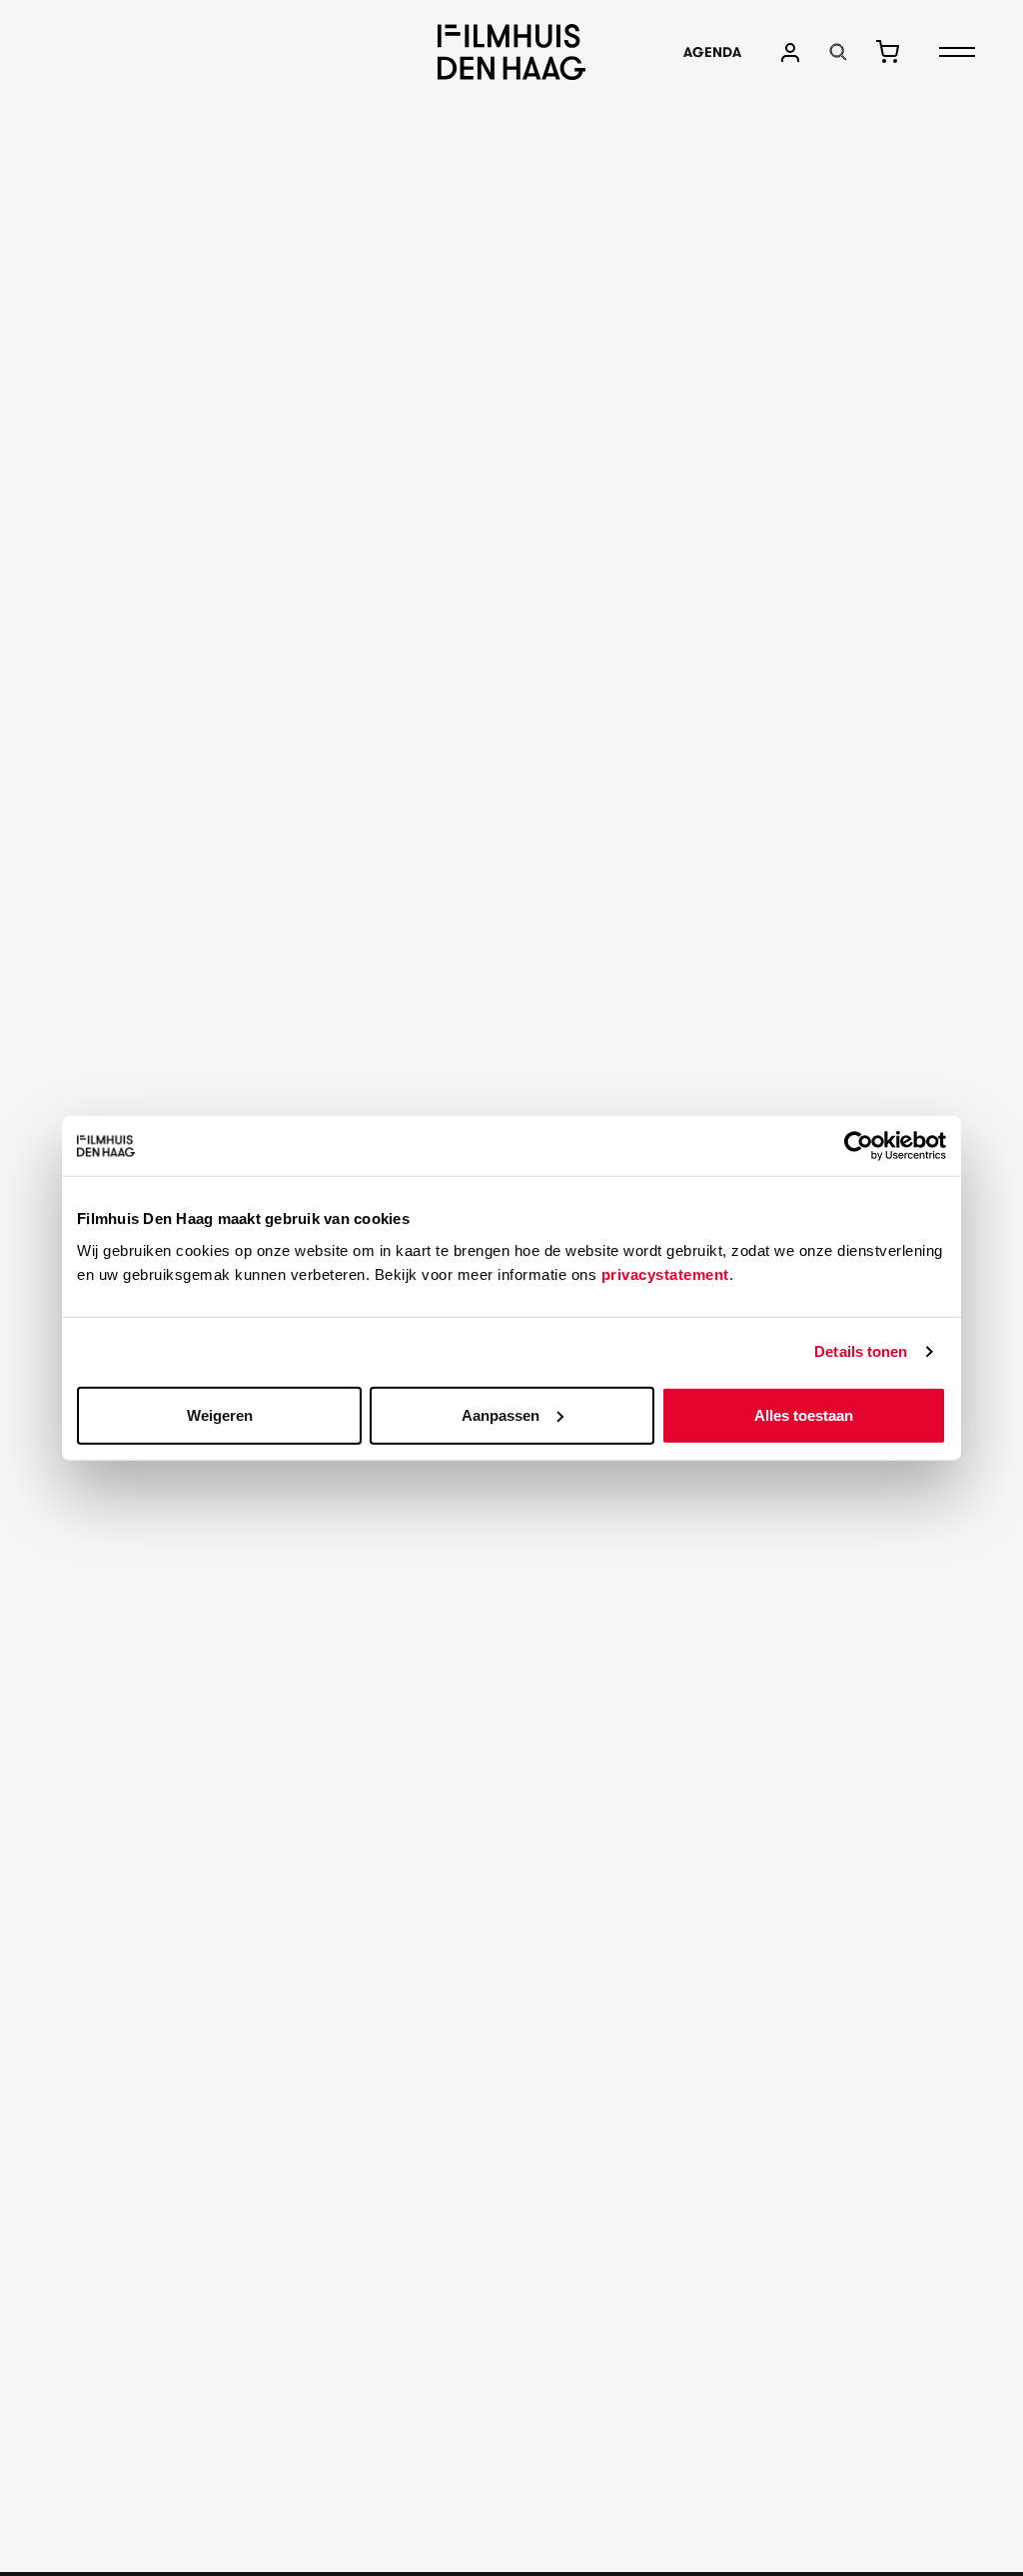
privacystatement (665, 1274)
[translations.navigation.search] (838, 52)
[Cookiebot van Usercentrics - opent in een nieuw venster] (859, 1146)
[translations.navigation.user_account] (790, 52)
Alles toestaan (804, 1414)
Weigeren (220, 1414)
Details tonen (861, 1351)
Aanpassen (501, 1414)
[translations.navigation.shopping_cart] (887, 52)
